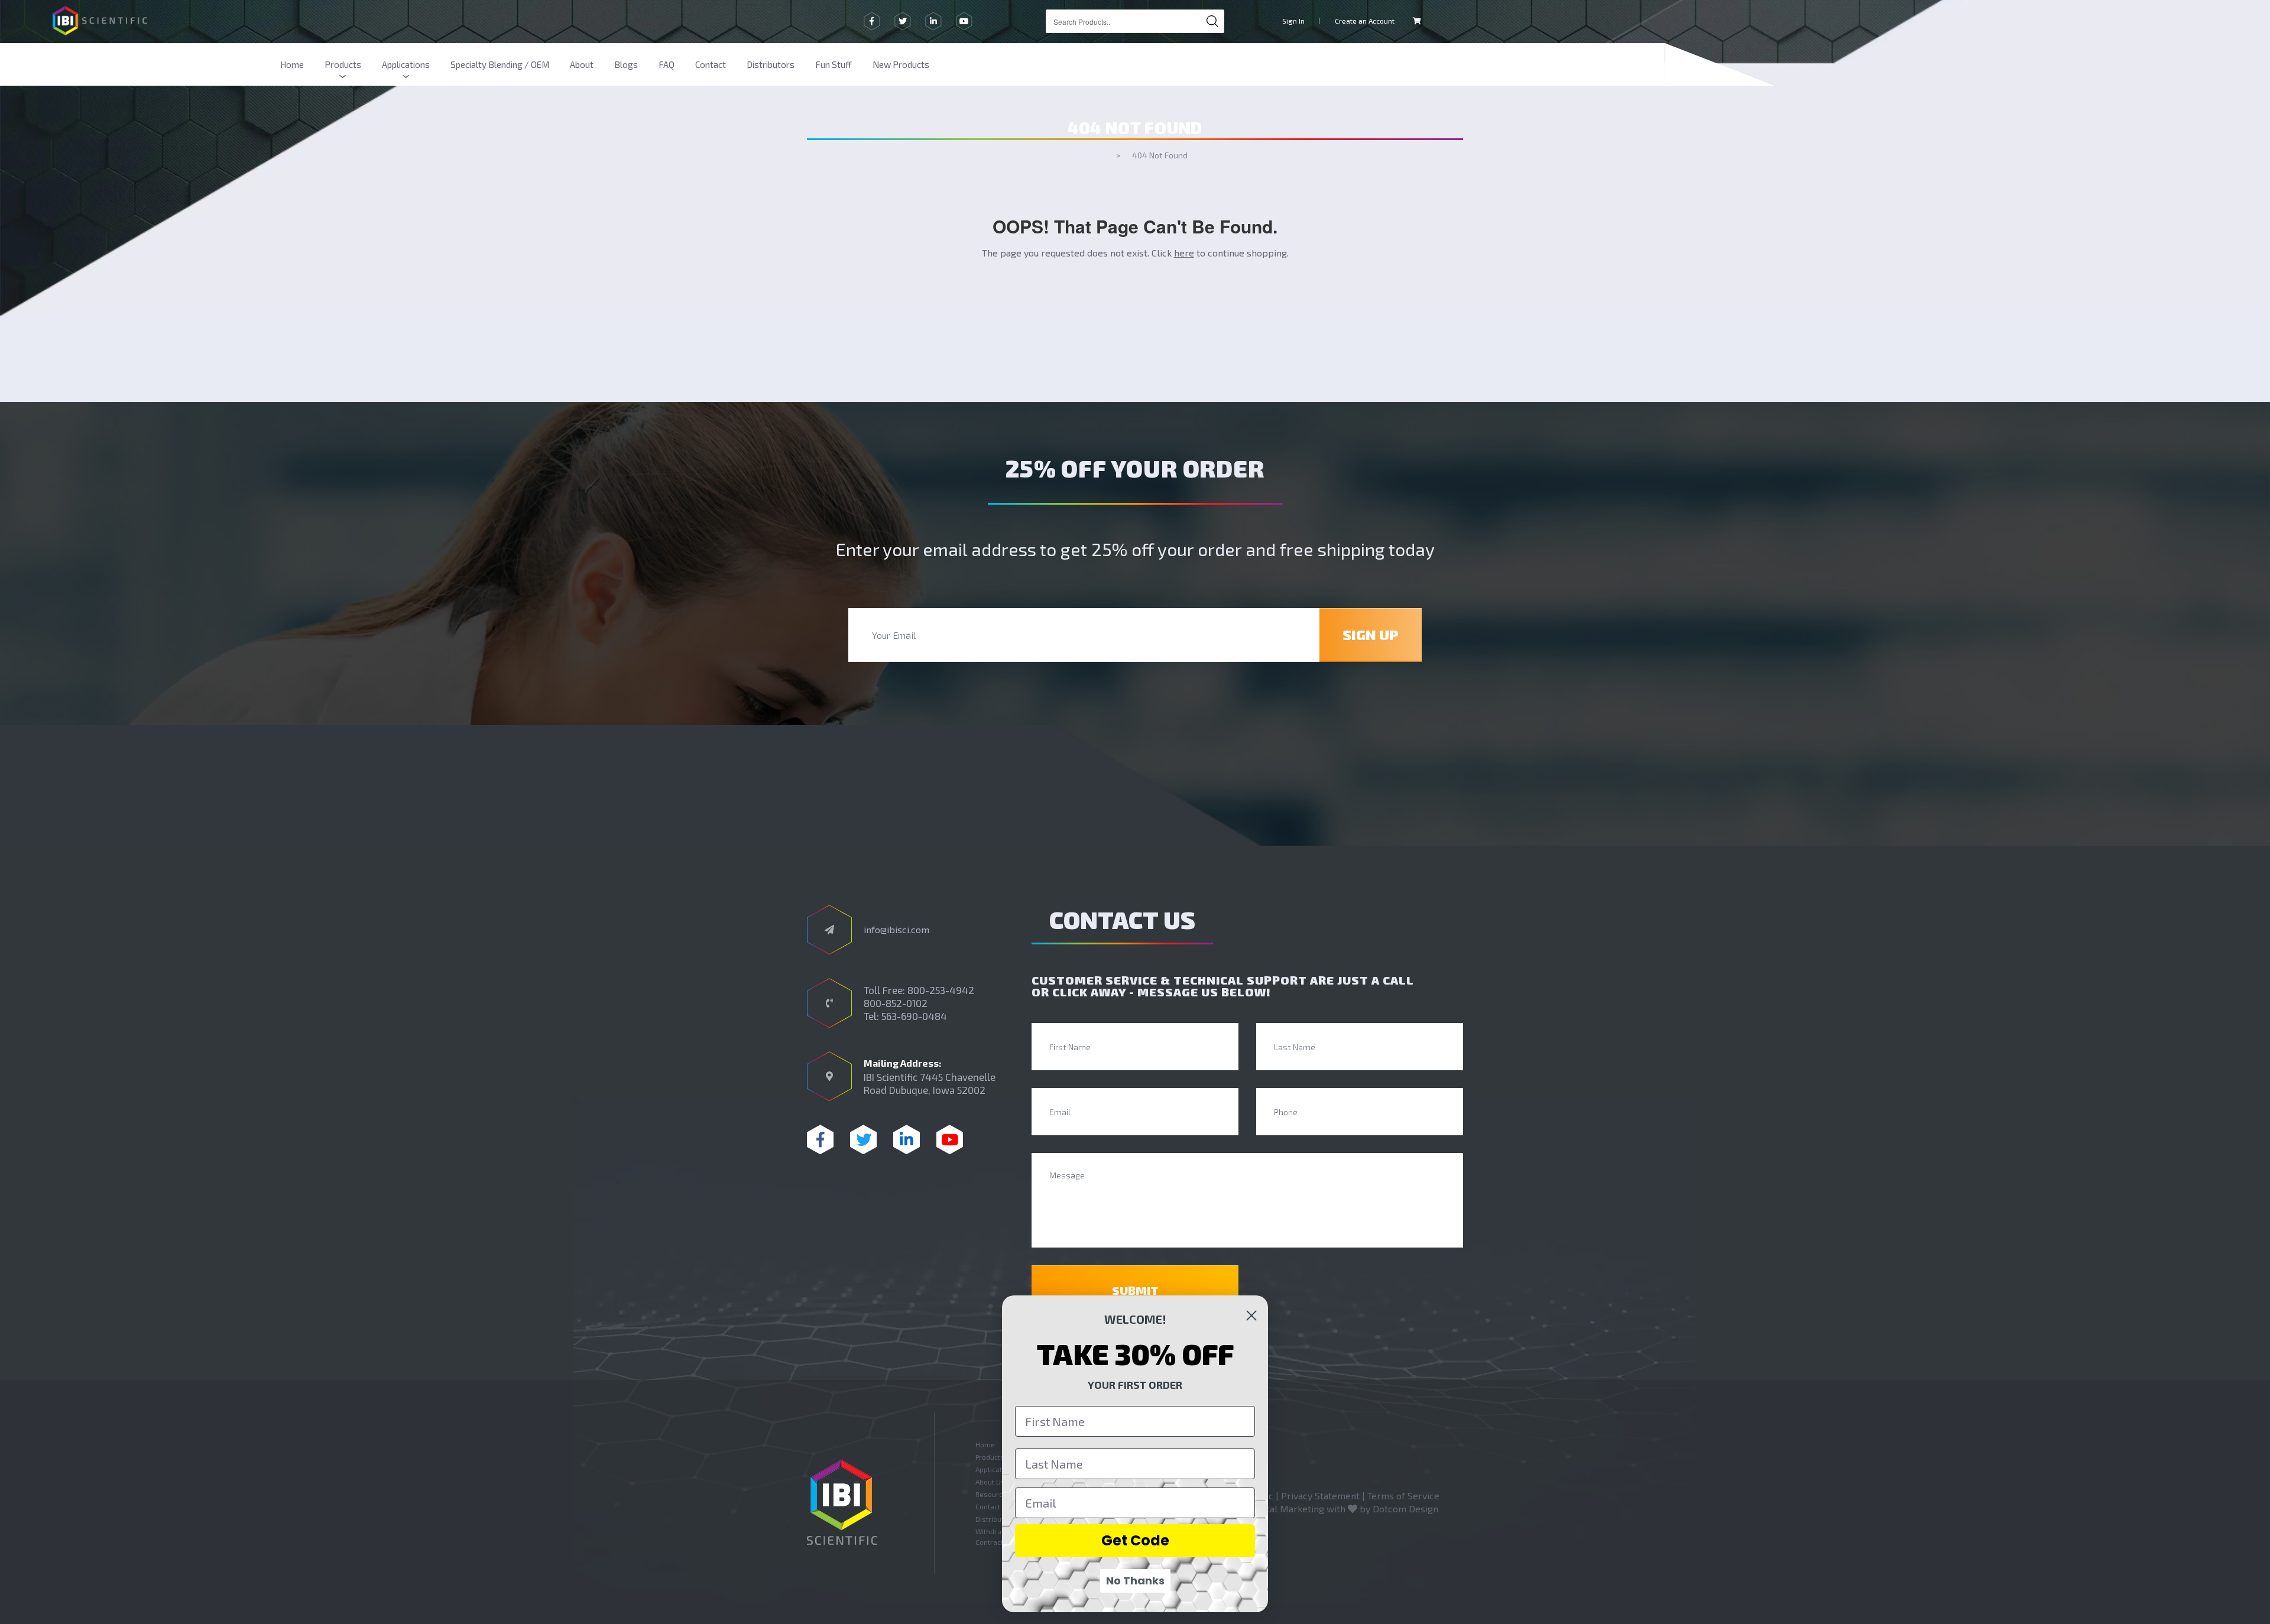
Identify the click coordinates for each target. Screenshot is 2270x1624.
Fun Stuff (834, 64)
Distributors (771, 64)
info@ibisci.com (896, 929)
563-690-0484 (914, 1016)
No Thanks (1135, 1581)
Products (343, 64)
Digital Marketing (1287, 1508)
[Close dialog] (1251, 1316)
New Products (901, 64)
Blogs (626, 64)
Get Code (1135, 1540)
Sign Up (1371, 634)
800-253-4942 (941, 990)
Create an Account (1365, 21)
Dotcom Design (1405, 1508)
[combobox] (1135, 21)
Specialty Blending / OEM (500, 64)
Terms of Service (1403, 1495)
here (1184, 253)
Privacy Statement (1320, 1495)
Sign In (1293, 21)
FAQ (667, 64)
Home (292, 64)
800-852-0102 (896, 1003)
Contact (711, 64)
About (582, 64)
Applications (406, 64)
